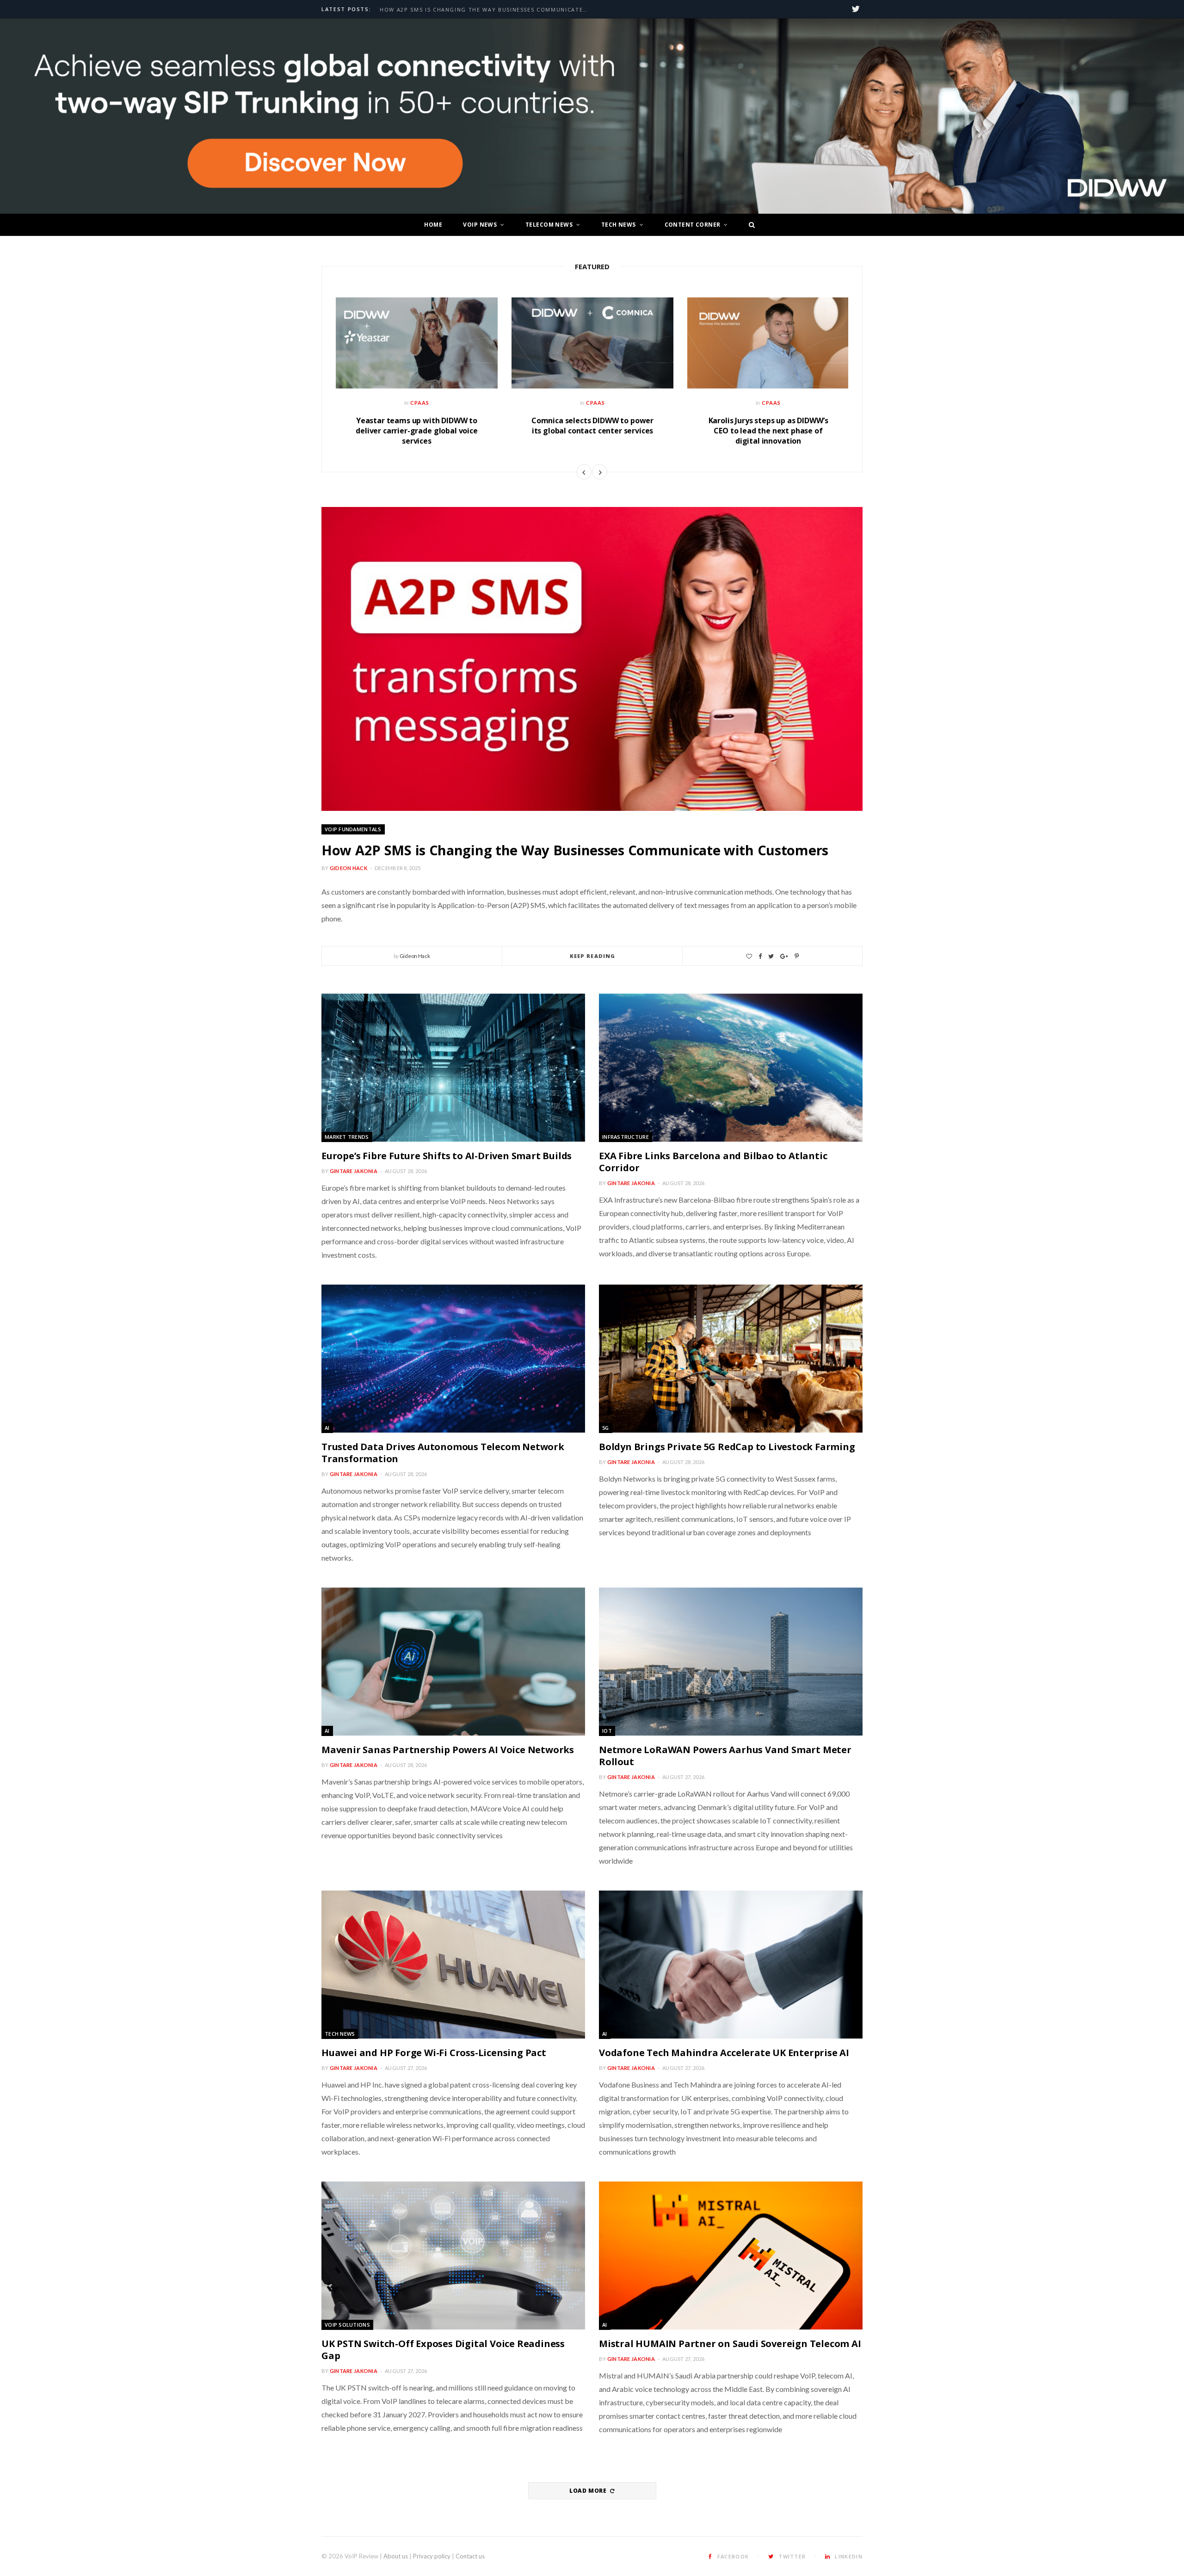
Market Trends (347, 1137)
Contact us (470, 2556)
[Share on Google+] (784, 956)
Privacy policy (432, 2556)
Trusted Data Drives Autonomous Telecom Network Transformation (443, 1453)
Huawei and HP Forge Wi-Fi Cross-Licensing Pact (434, 2053)
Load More (589, 2491)
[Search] (749, 225)
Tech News (619, 225)
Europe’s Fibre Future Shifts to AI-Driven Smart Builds (475, 10)
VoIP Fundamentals (353, 829)
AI (327, 1428)
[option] (417, 377)
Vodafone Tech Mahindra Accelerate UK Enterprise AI (724, 2053)
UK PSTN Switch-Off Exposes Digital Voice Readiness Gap (443, 2350)
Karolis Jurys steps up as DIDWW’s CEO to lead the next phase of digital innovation (768, 430)
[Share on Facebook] (760, 956)
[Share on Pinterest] (797, 956)
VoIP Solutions (347, 2325)
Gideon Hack (348, 868)
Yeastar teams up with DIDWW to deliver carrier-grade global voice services (417, 430)
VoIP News (480, 225)
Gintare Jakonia (354, 1171)
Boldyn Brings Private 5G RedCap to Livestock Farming (727, 1447)
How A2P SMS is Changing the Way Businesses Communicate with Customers (575, 850)
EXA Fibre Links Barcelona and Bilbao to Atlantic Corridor (713, 1162)
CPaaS (420, 403)
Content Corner (693, 225)
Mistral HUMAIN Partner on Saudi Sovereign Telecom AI (730, 2344)
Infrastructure (626, 1137)
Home (433, 225)
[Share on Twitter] (771, 956)
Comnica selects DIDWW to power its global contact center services (592, 426)
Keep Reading (592, 956)
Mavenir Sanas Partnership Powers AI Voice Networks (448, 1750)
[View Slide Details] (592, 116)
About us (396, 2556)
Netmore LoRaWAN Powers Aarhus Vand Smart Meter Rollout (725, 1756)
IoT (607, 1731)
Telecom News (549, 225)
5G (606, 1428)
